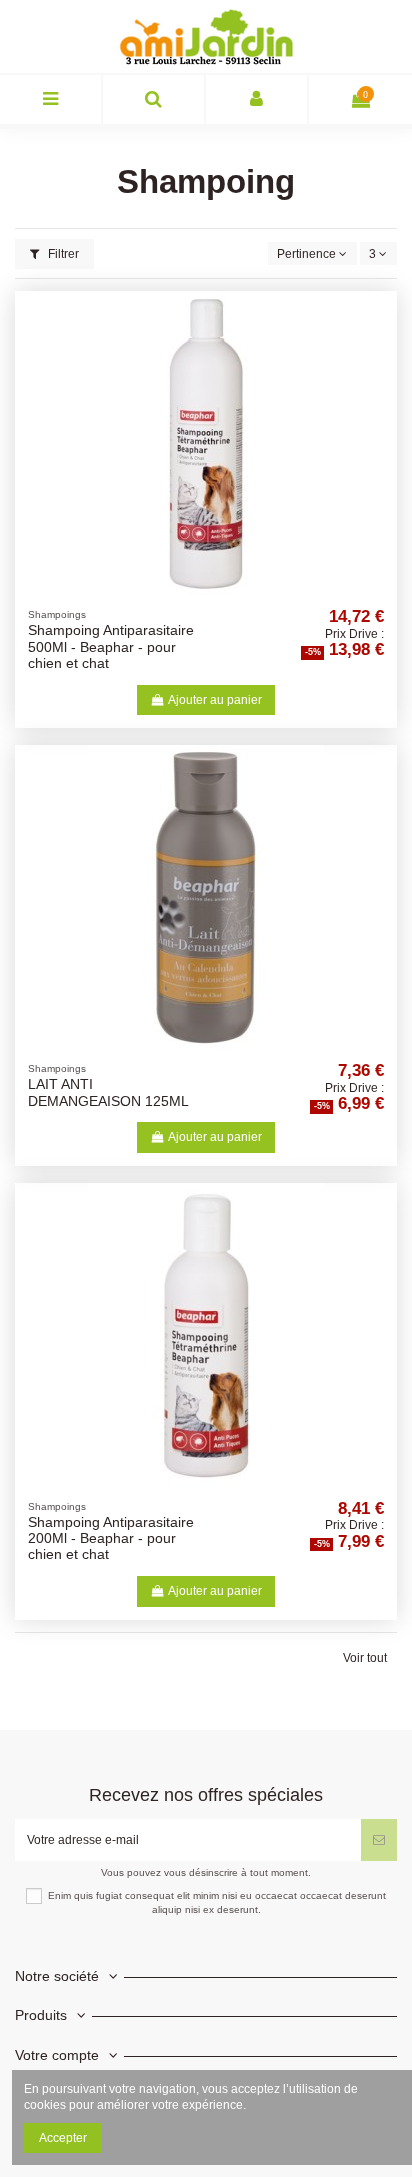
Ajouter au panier (215, 700)
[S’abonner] (379, 1840)
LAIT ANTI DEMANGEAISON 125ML (108, 1092)
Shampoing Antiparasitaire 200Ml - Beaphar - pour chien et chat (111, 1539)
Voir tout (365, 1658)
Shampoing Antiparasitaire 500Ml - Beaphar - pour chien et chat (111, 647)
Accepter (63, 2138)
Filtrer (62, 254)
